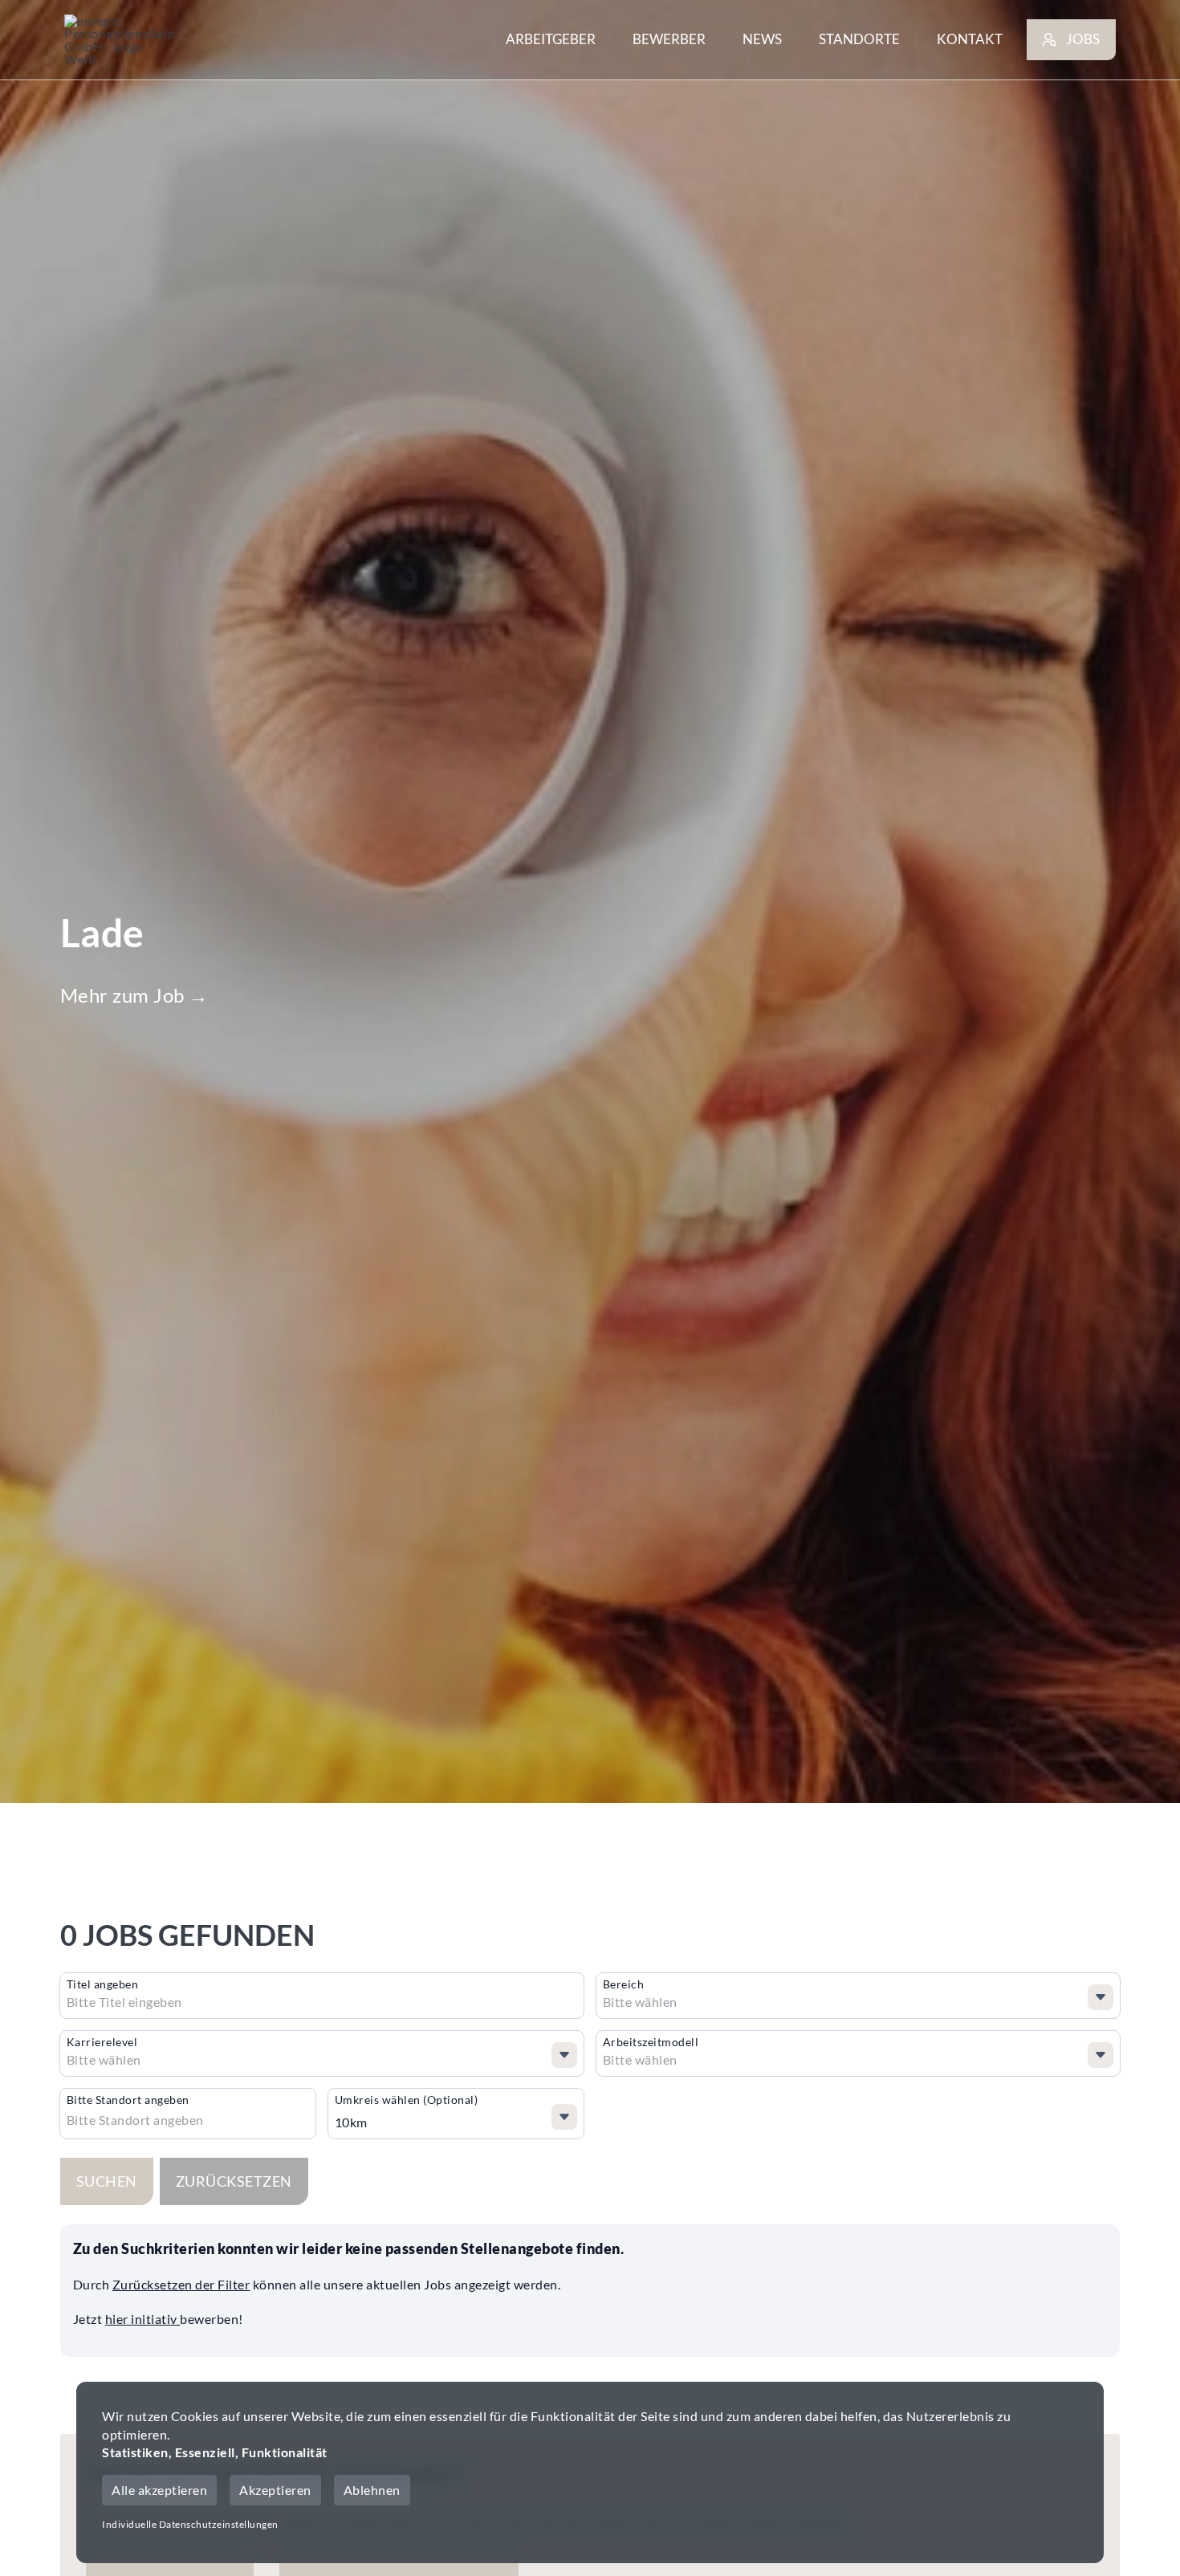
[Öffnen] (1101, 1997)
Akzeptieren (275, 2490)
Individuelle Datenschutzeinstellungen (190, 2524)
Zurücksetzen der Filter (181, 2284)
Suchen (107, 2181)
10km (351, 2122)
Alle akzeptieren (159, 2490)
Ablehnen (372, 2490)
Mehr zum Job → (134, 995)
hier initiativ (143, 2319)
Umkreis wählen (407, 2100)
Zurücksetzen (234, 2181)
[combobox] (190, 2002)
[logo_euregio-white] (120, 40)
